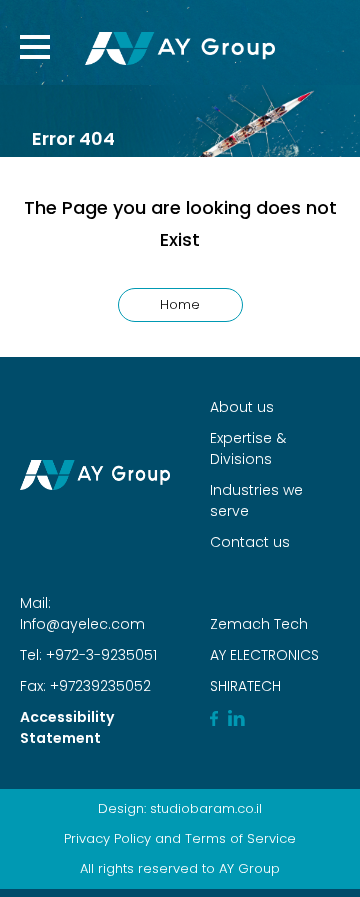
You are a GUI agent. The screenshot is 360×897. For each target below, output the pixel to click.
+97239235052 (98, 686)
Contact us (250, 542)
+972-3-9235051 (99, 655)
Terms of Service (240, 838)
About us (242, 407)
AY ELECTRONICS (264, 655)
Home (180, 304)
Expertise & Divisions (248, 448)
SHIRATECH (245, 686)
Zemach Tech (259, 624)
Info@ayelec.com (82, 624)
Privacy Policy (107, 838)
